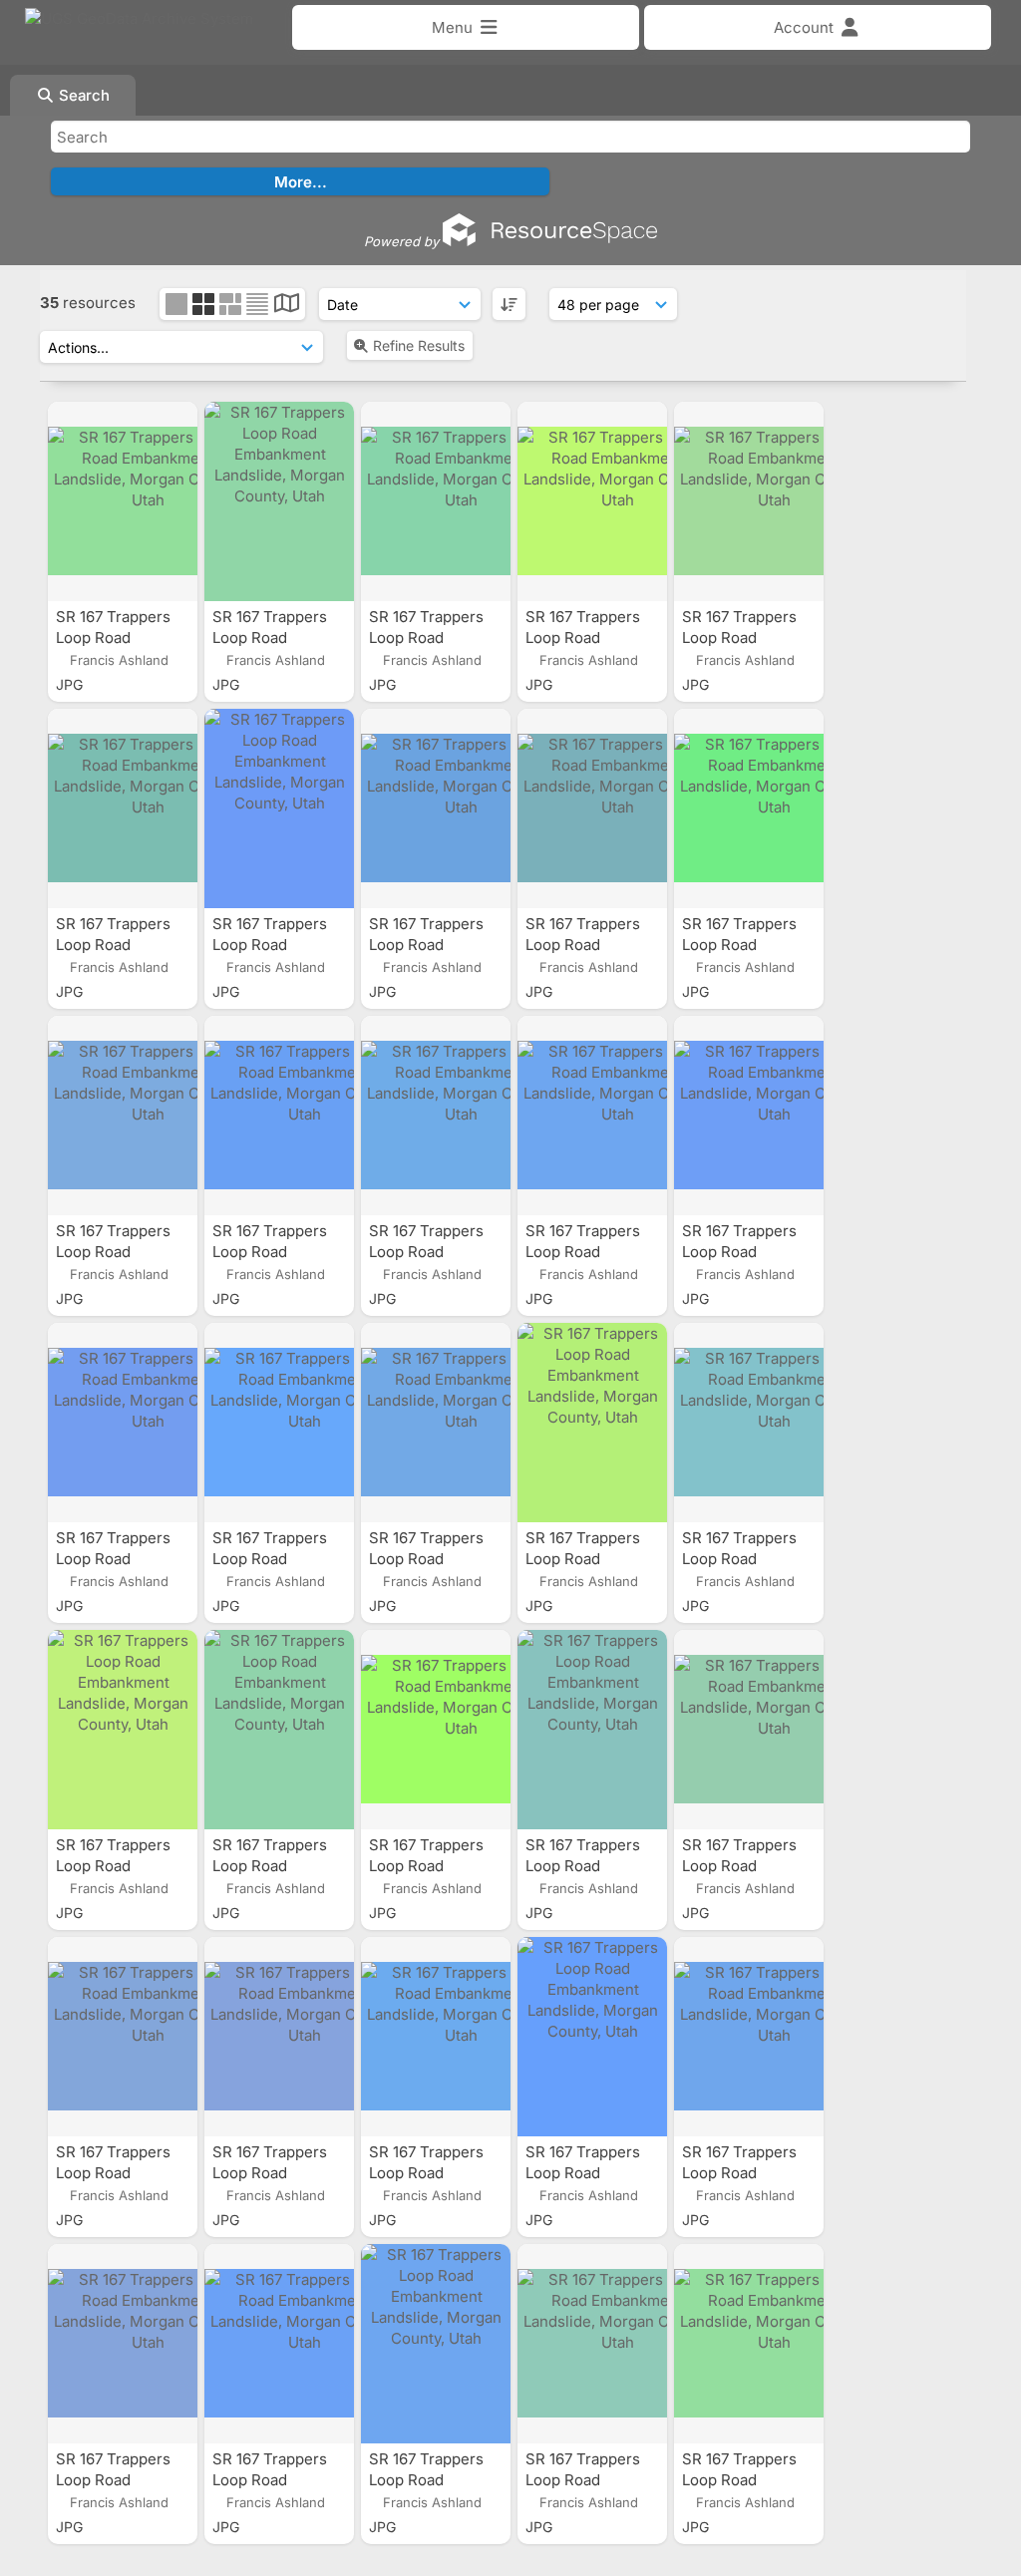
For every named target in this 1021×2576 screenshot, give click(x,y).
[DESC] (509, 304)
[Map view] (287, 306)
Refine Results (419, 345)
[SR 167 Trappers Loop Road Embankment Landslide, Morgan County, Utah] (123, 501)
